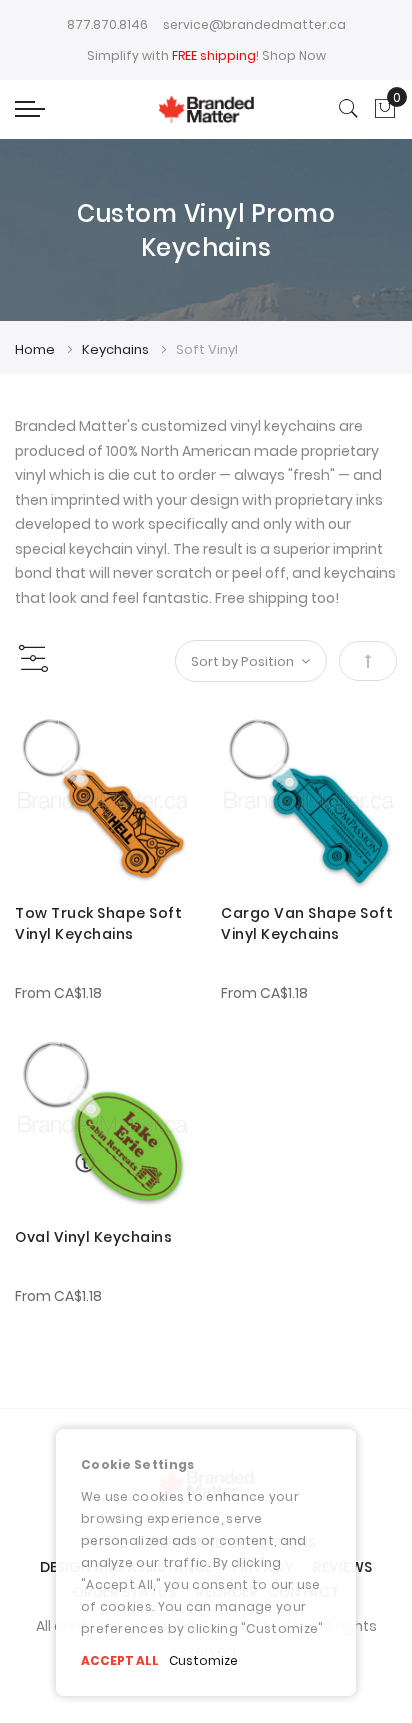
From (58, 993)
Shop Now (294, 55)
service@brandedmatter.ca (254, 24)
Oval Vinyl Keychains (93, 1237)
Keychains (117, 349)
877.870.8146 (107, 24)
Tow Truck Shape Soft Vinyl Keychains (98, 923)
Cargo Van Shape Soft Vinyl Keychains (307, 923)
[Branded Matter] (205, 109)
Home (36, 349)
